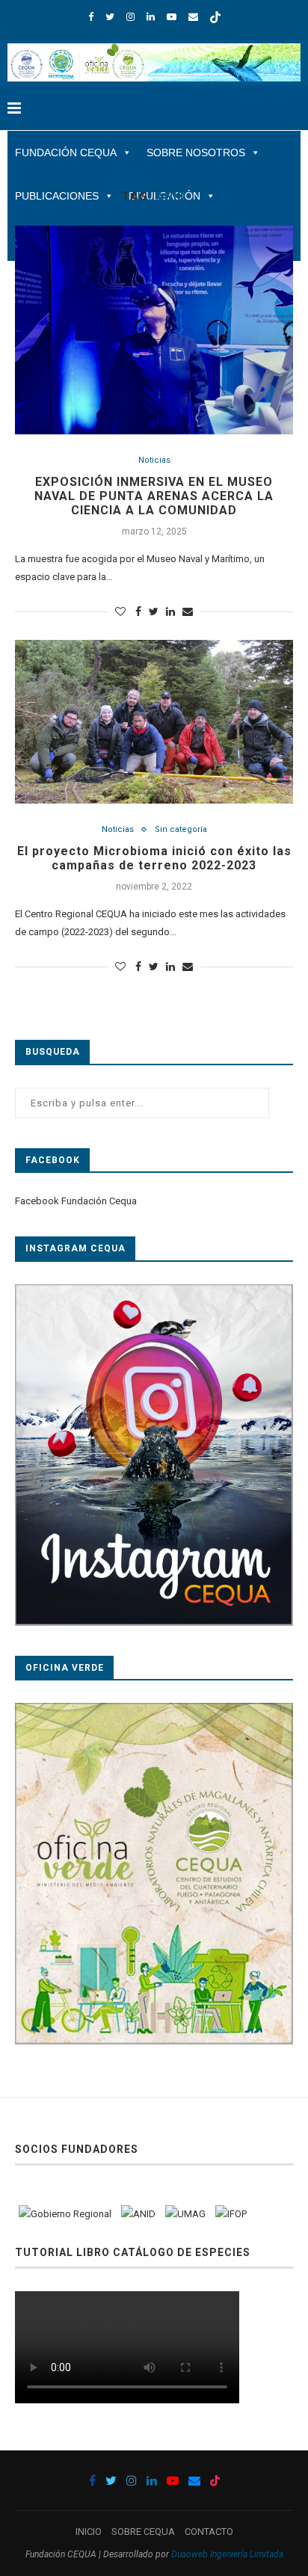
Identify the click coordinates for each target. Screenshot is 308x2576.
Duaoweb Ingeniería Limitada (227, 2554)
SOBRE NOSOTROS (196, 152)
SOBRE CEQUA (143, 2532)
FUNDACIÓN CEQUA (66, 152)
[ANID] (138, 2214)
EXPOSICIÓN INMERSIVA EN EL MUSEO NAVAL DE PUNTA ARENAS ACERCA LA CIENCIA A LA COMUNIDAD (154, 496)
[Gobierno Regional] (65, 2214)
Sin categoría (181, 829)
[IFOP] (231, 2214)
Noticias (154, 460)
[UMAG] (185, 2214)
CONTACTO (209, 2532)
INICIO (89, 2532)
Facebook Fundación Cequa (76, 1201)
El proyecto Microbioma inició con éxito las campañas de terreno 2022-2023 (154, 858)
